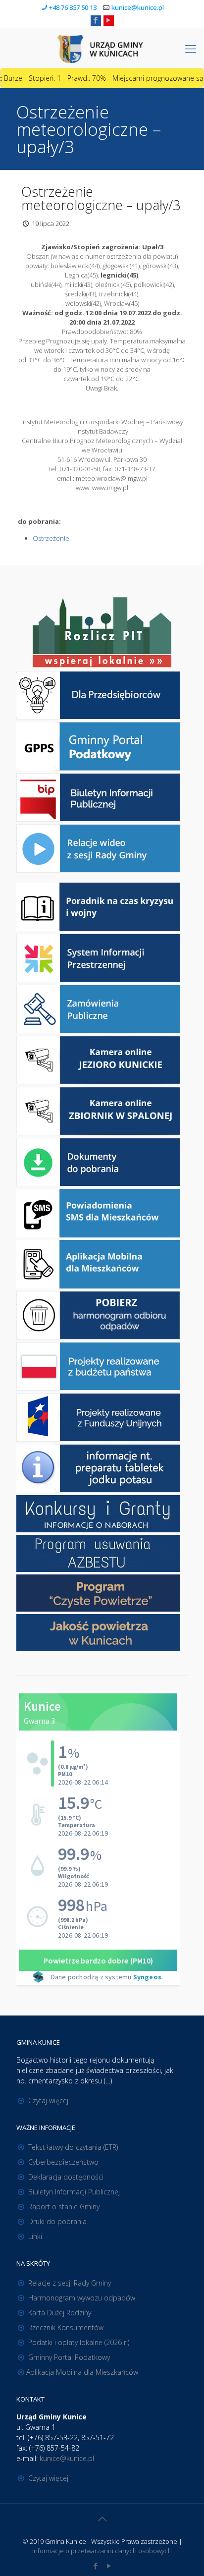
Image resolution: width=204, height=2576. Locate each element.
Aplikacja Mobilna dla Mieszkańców (82, 2372)
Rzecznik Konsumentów (66, 2327)
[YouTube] (109, 20)
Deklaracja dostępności (66, 2177)
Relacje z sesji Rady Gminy (70, 2283)
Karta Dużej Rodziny (60, 2313)
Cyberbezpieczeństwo (63, 2162)
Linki (35, 2236)
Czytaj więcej (48, 2100)
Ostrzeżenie (51, 538)
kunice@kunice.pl (138, 7)
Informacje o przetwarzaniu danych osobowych (102, 2551)
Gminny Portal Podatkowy (69, 2357)
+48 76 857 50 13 (73, 7)
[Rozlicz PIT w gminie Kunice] (102, 633)
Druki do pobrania (57, 2221)
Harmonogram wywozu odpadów (82, 2298)
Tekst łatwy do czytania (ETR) (73, 2147)
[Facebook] (96, 20)
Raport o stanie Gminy (64, 2207)
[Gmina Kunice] (102, 48)
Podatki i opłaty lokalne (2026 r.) (79, 2342)
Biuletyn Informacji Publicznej (74, 2192)
